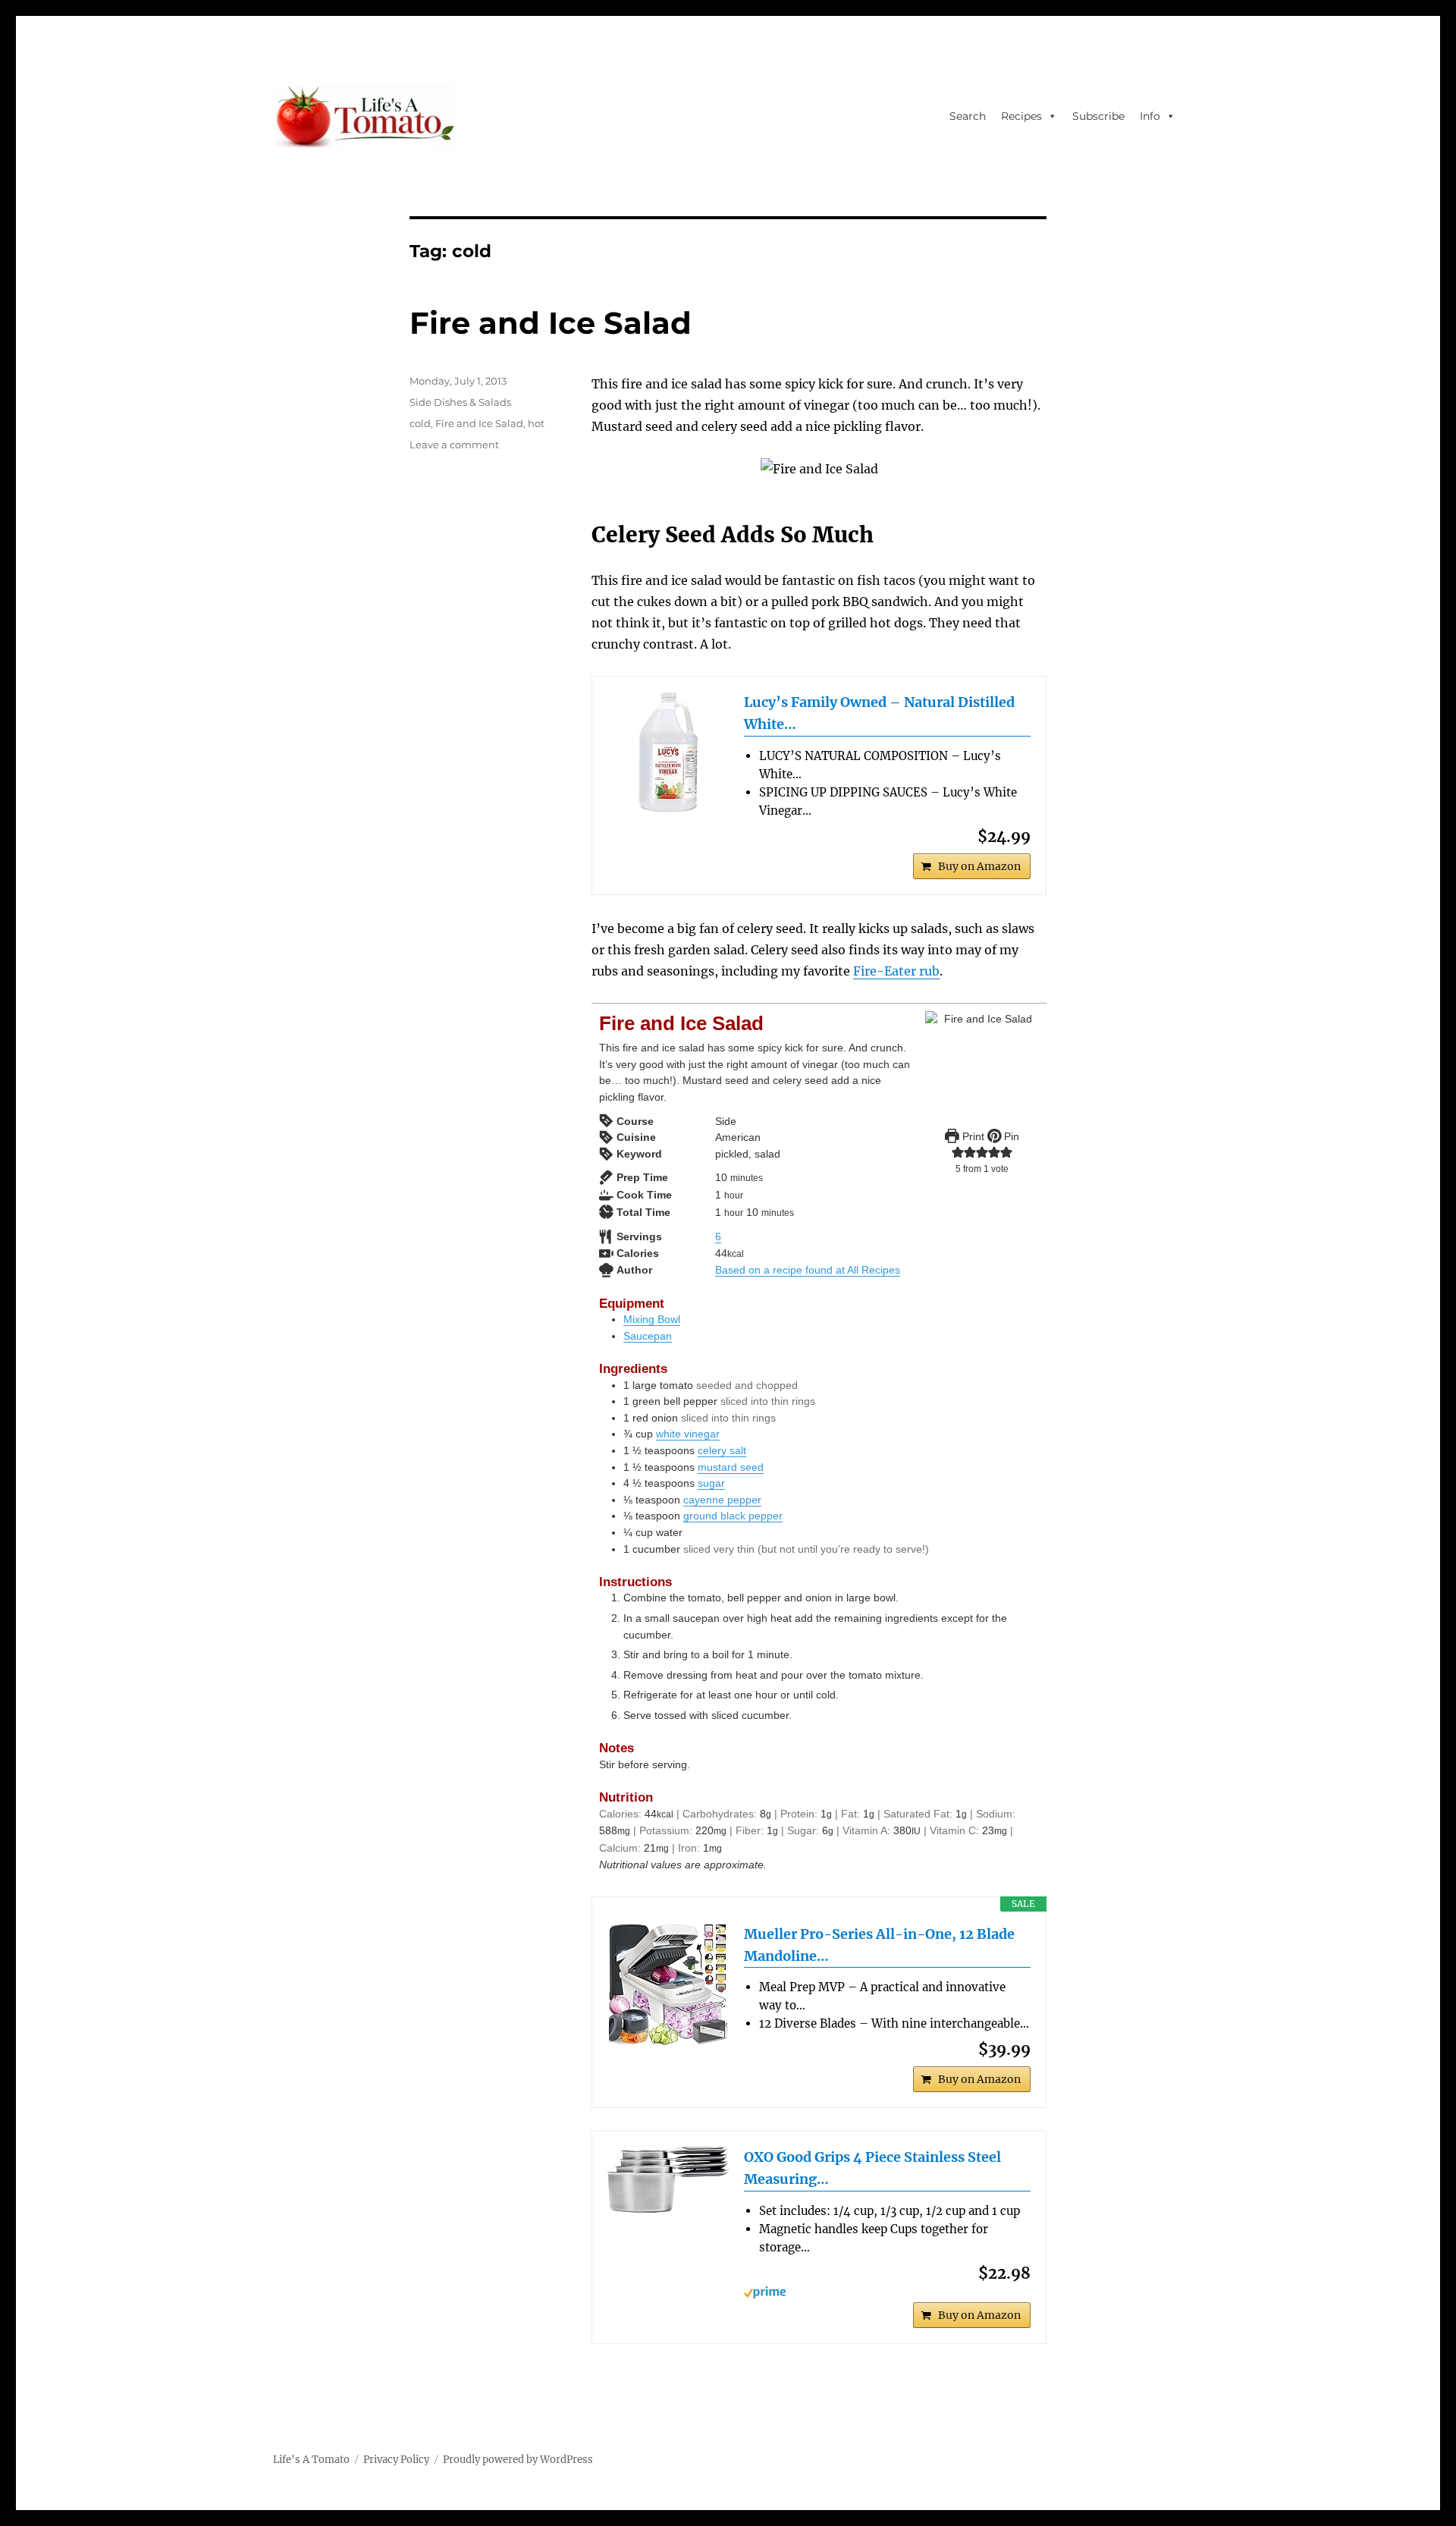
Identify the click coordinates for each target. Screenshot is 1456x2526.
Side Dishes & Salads (460, 402)
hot (536, 423)
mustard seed (731, 1467)
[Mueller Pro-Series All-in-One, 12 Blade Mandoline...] (668, 1984)
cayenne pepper (722, 1500)
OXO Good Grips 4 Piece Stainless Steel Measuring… (872, 2168)
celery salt (722, 1450)
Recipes (1021, 116)
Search (968, 116)
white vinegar (688, 1434)
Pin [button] (1010, 1136)
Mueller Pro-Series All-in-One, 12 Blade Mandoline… (879, 1945)
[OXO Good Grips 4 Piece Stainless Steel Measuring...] (668, 2180)
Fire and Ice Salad (551, 323)
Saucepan (648, 1336)
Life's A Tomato (311, 2460)
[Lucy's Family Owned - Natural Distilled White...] (668, 752)
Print (972, 1136)
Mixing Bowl (652, 1319)
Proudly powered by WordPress (518, 2460)
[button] (958, 1152)
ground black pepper (733, 1516)
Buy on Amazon (979, 866)
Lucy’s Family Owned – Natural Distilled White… (879, 713)
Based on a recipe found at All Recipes (808, 1270)
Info (1150, 116)
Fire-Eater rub (896, 971)
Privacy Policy (396, 2460)
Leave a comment (454, 445)
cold (420, 423)
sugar (711, 1483)
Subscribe (1098, 116)
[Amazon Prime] (887, 2292)
